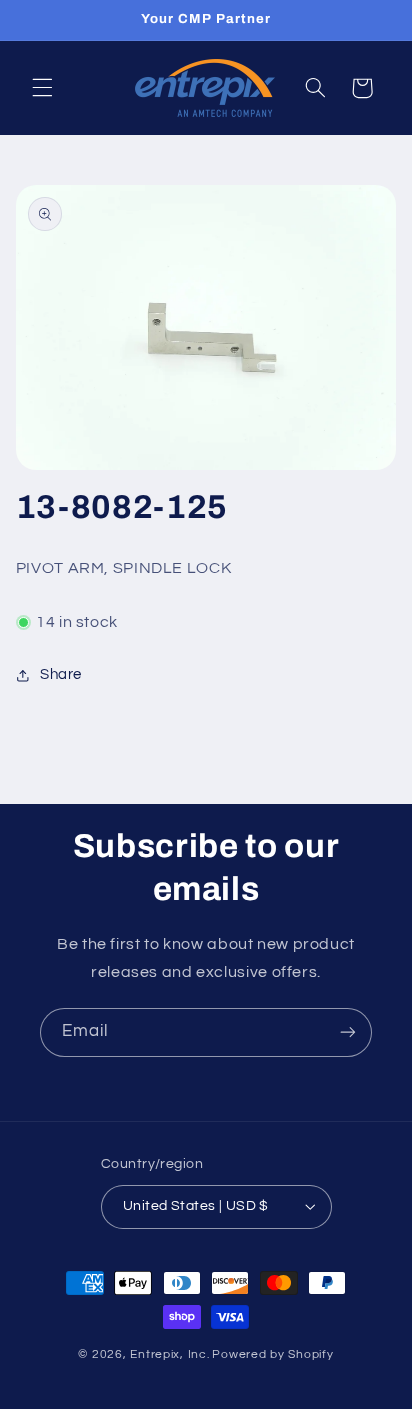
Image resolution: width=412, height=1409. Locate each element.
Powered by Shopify (272, 1354)
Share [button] (61, 674)
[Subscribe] (348, 1032)
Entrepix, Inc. (169, 1354)
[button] (42, 88)
